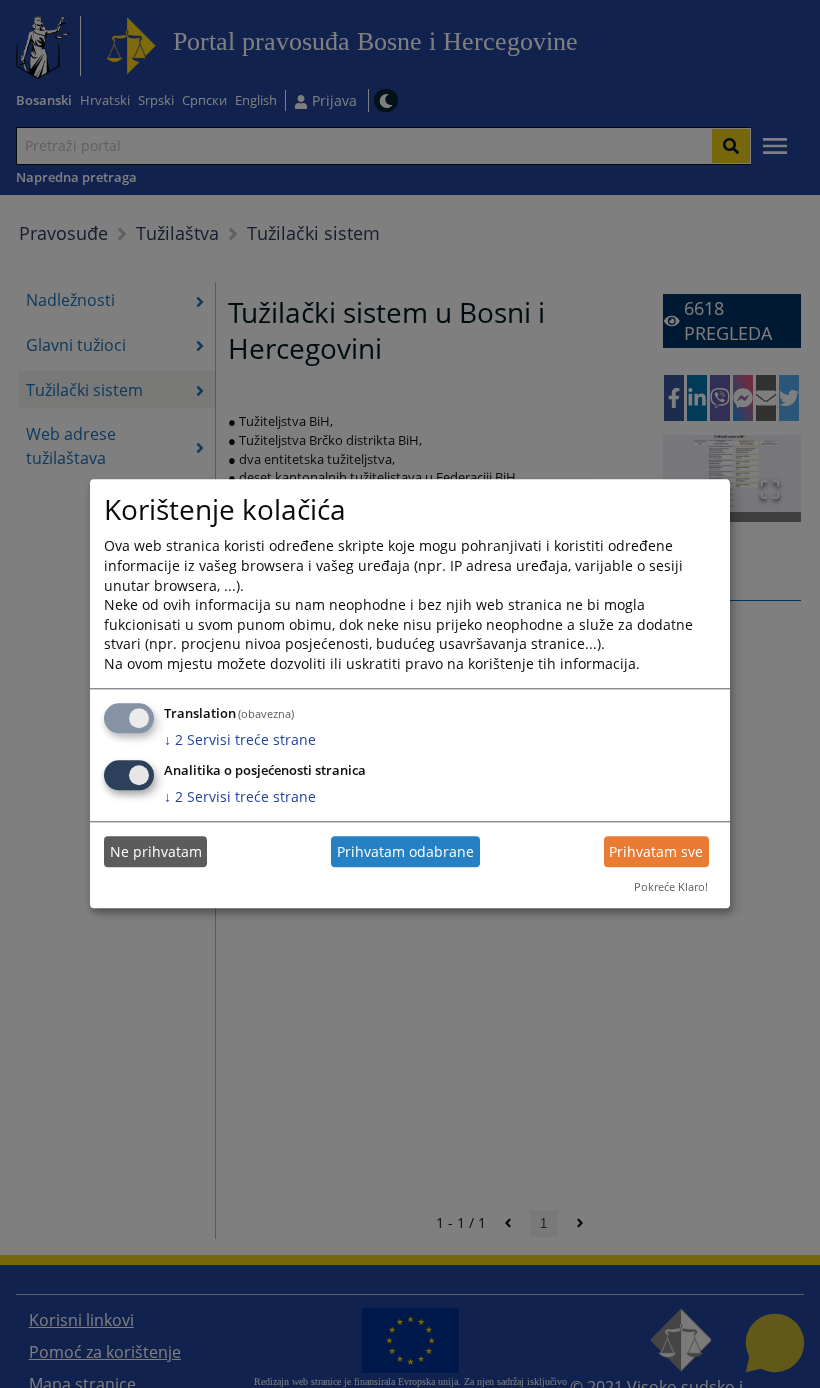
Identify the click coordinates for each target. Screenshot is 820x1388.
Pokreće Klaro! (671, 886)
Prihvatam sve (656, 851)
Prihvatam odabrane (405, 851)
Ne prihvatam (156, 851)
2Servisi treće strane (240, 739)
